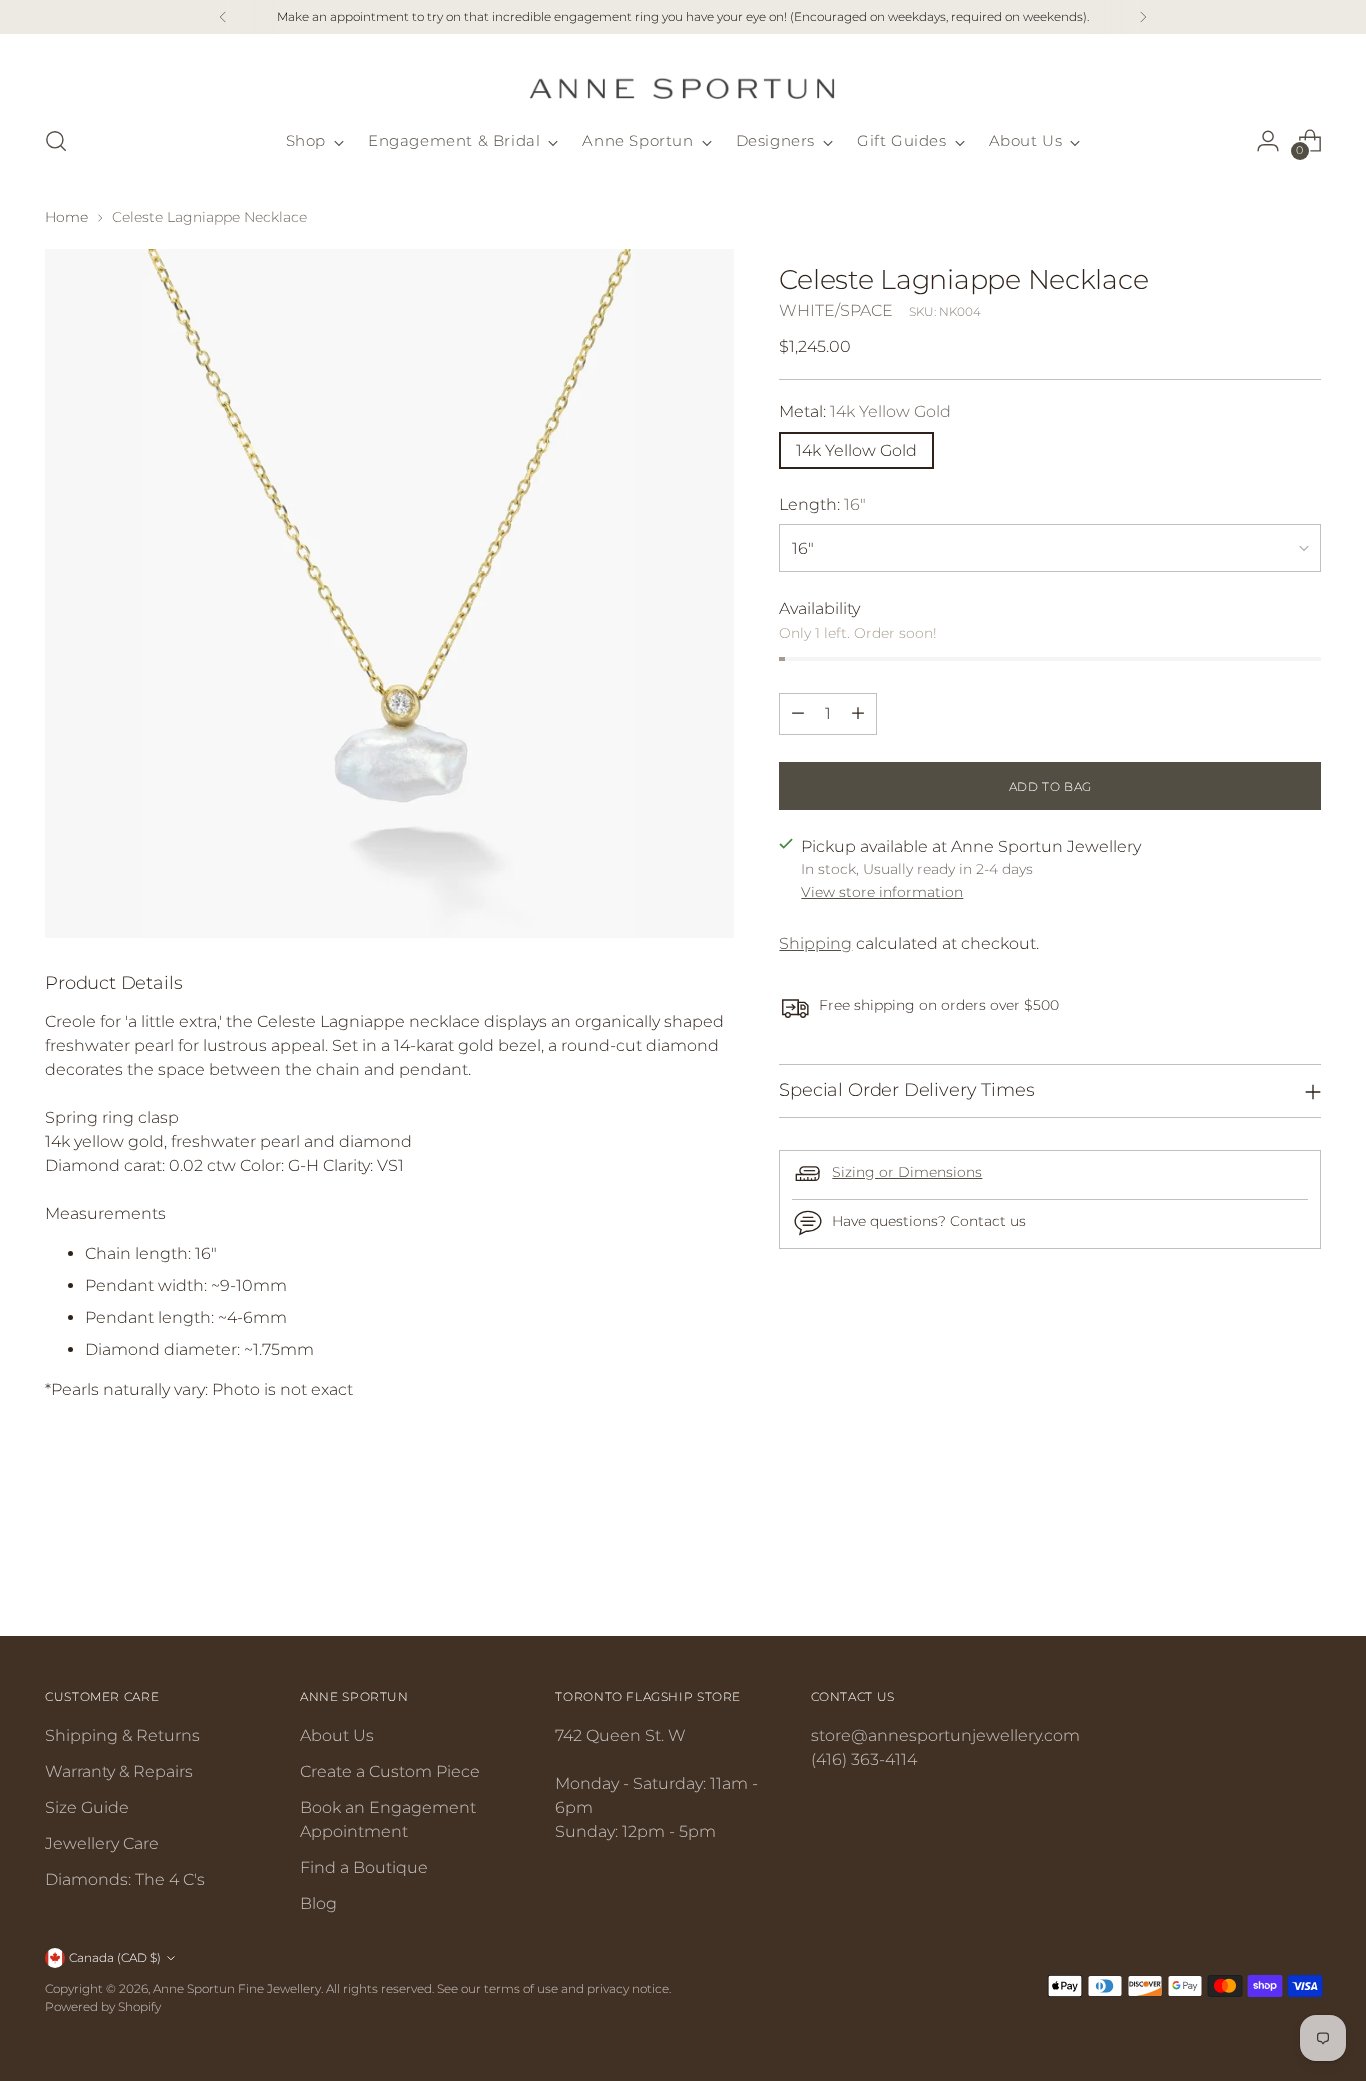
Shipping (815, 943)
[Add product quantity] (858, 713)
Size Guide (87, 1807)
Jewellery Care (102, 1843)
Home (66, 217)
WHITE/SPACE (836, 309)
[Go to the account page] (1268, 141)
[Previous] (223, 17)
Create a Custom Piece (390, 1771)
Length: (822, 503)
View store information (882, 892)
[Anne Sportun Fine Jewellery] (683, 76)
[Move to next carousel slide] (1304, 1567)
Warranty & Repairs (119, 1771)
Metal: (865, 410)
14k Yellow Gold (856, 449)
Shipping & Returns (122, 1735)
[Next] (1143, 17)
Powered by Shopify (103, 2006)
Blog (318, 1903)
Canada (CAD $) (115, 1957)
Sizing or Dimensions (907, 1171)
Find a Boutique (364, 1867)
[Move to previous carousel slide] (1258, 1568)
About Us (337, 1735)
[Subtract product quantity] (798, 713)
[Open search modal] (56, 141)
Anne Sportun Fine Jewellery (237, 1988)
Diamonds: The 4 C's (125, 1879)
